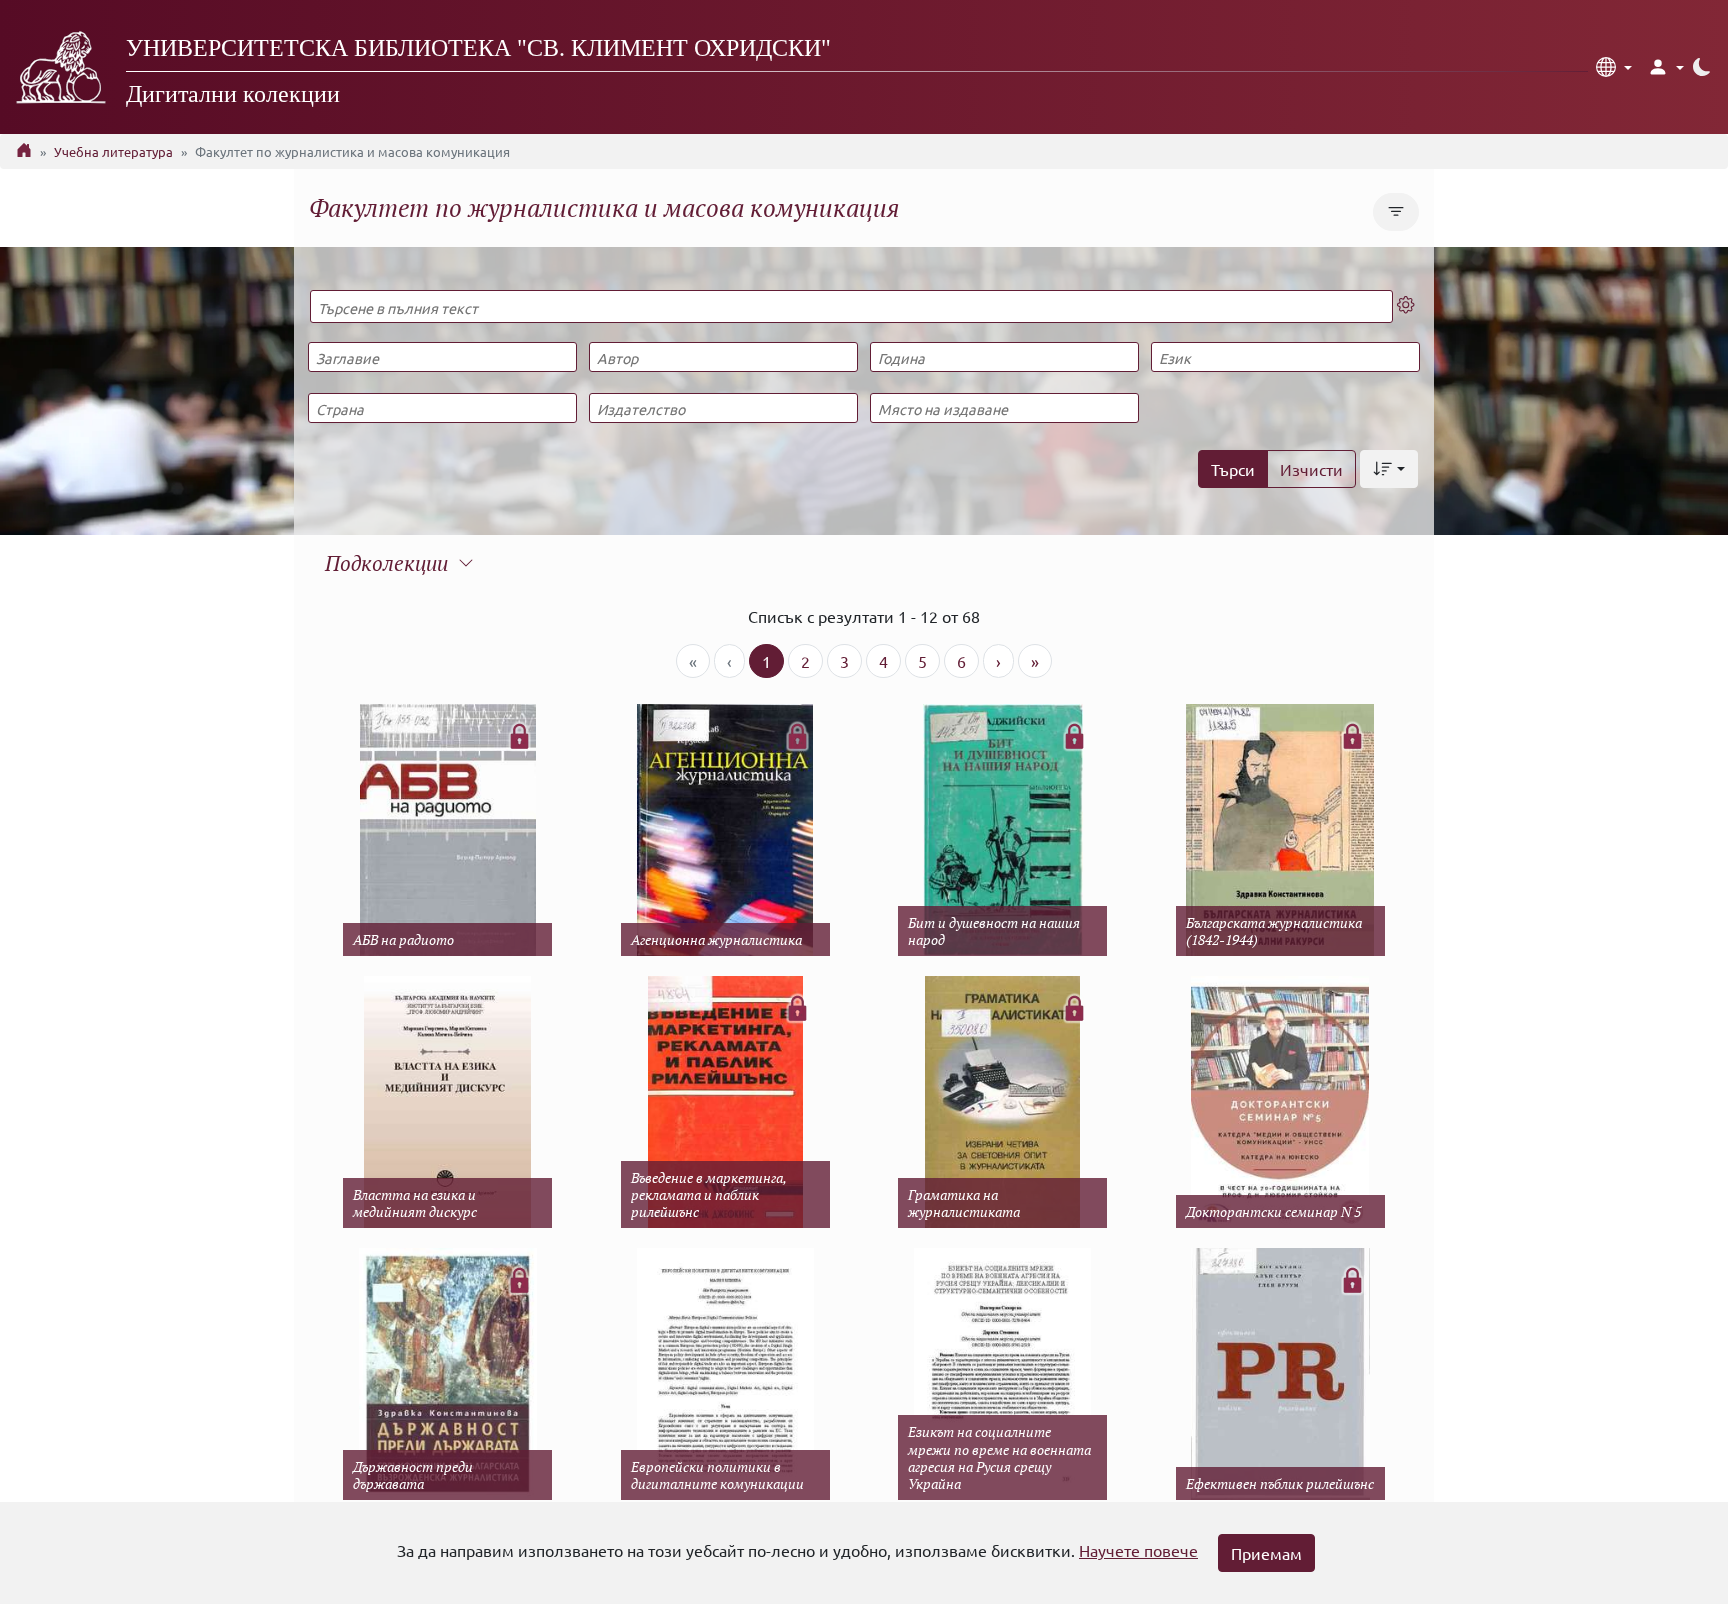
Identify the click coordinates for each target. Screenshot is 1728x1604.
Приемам (1266, 1553)
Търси (1233, 469)
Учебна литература (113, 151)
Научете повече (1138, 1550)
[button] (1614, 67)
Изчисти (1311, 469)
